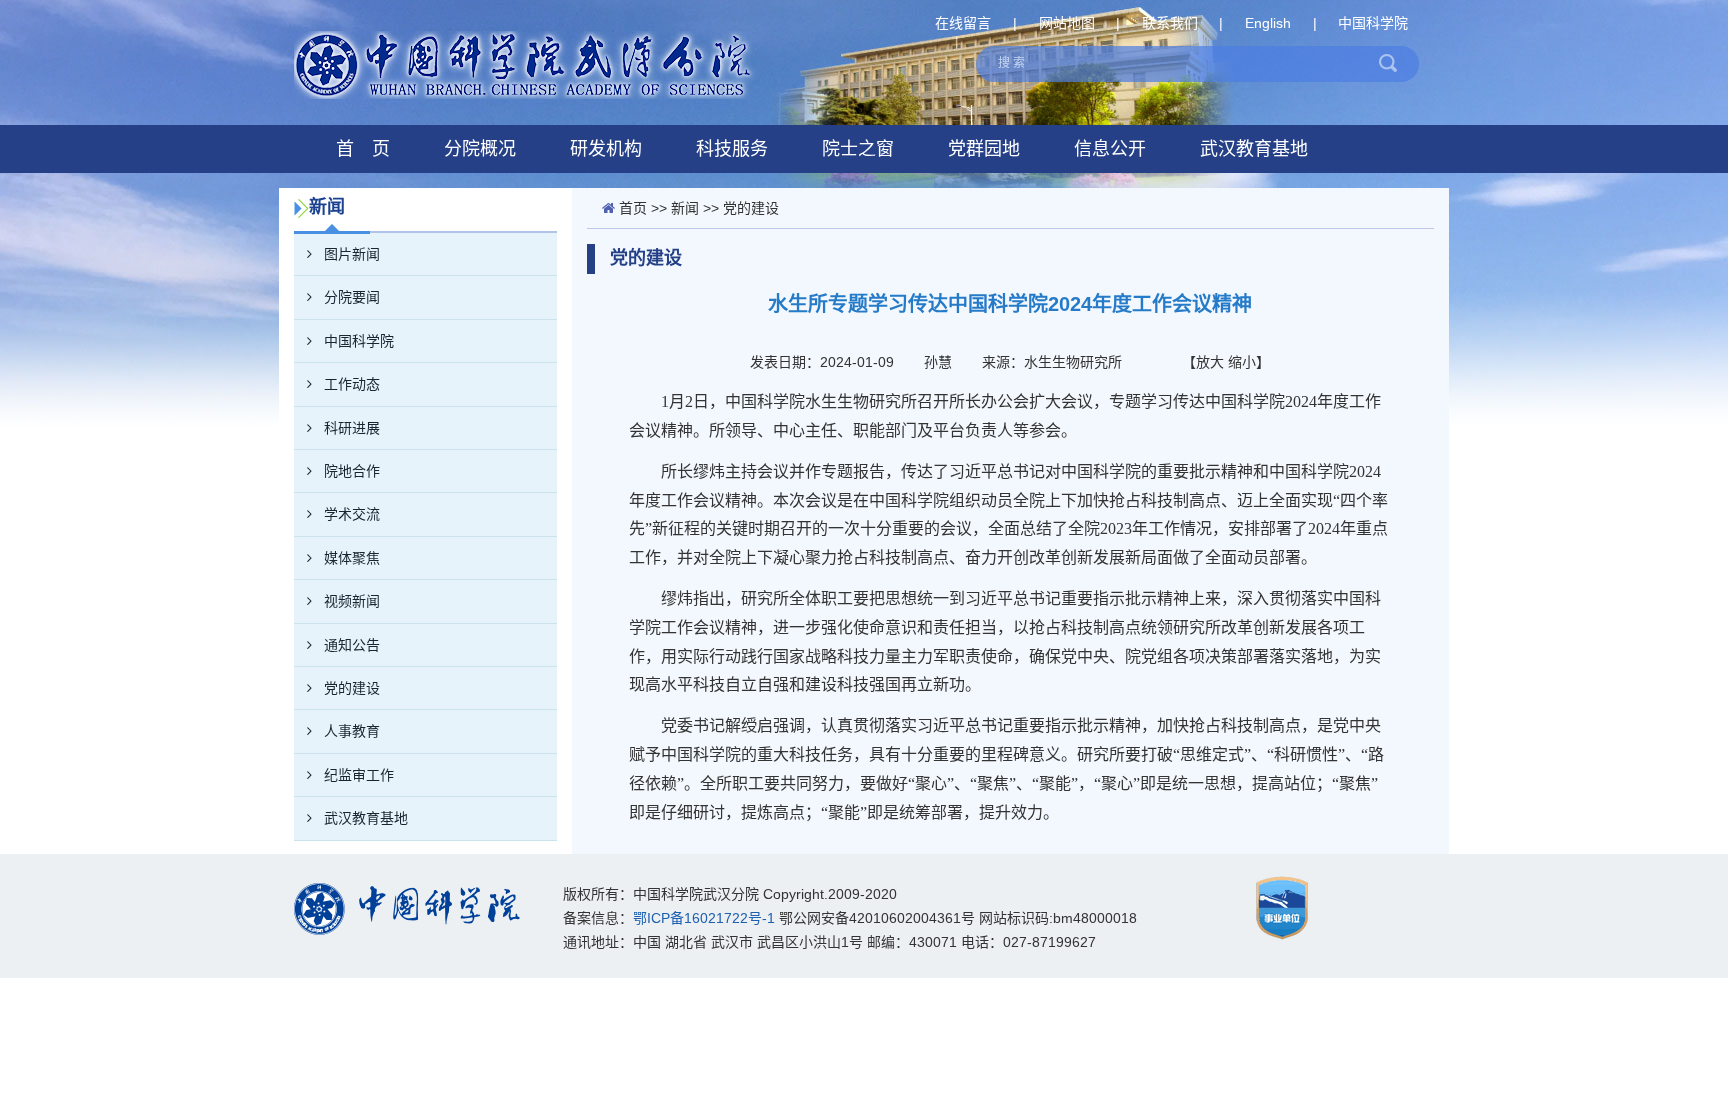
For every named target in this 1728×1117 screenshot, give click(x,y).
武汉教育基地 (1254, 149)
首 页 (363, 149)
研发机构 (606, 149)
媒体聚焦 (352, 558)
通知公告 (352, 645)
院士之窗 (858, 149)
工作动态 (352, 384)
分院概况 (480, 149)
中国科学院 (1373, 23)
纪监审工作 (359, 775)
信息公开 (1110, 149)
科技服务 (732, 149)
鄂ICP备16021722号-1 (704, 918)
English (1268, 23)
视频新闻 (352, 601)
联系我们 (1170, 23)
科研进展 (352, 428)
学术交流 (352, 514)
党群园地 (984, 149)
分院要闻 (352, 297)
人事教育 (352, 731)
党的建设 (352, 688)
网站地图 (1067, 23)
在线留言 (963, 23)
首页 (633, 208)
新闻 (685, 208)
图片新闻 (352, 254)
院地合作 (352, 471)
